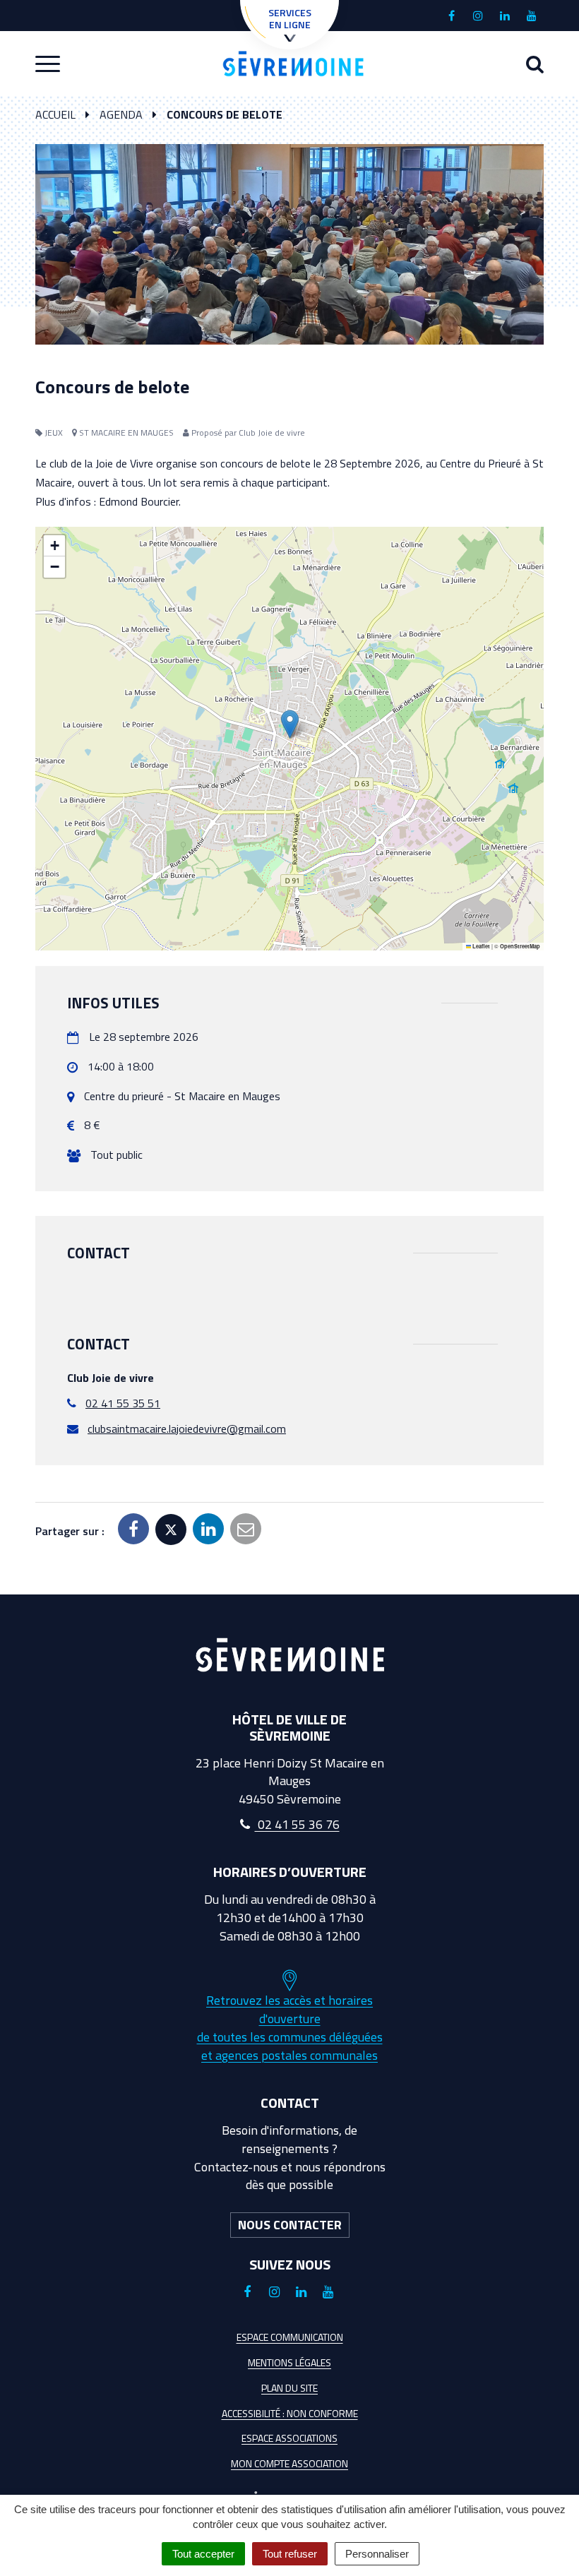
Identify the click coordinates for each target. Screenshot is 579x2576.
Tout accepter (203, 2554)
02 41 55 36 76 (297, 1824)
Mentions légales (289, 2362)
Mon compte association (289, 2463)
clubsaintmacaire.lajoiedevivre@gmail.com (187, 1429)
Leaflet (480, 946)
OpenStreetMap (520, 946)
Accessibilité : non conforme (290, 2413)
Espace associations (289, 2438)
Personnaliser (377, 2554)
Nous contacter (290, 2225)
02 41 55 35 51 (123, 1403)
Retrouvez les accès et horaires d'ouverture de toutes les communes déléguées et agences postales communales (290, 2027)
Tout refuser (290, 2554)
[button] (290, 724)
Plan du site (289, 2388)
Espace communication (290, 2337)
